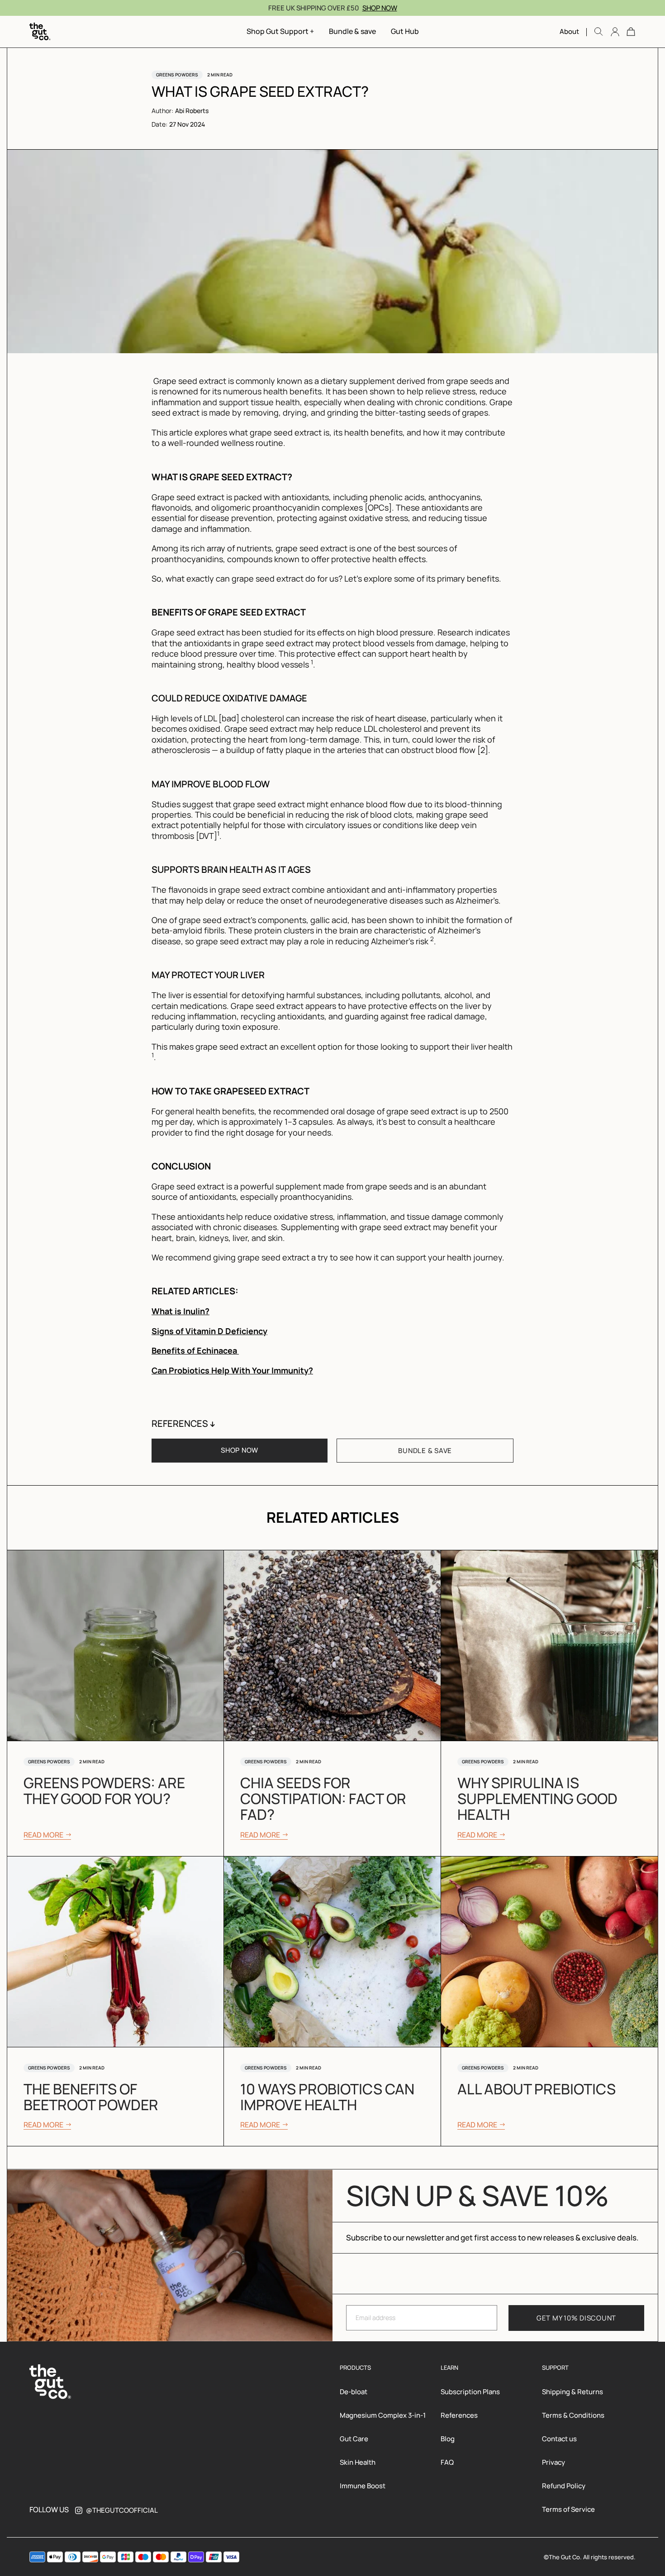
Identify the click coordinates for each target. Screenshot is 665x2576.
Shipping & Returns (572, 2392)
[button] (631, 31)
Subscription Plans (470, 2392)
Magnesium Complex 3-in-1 (383, 2415)
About (569, 31)
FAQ (447, 2462)
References (459, 2415)
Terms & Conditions (573, 2415)
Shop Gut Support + (280, 31)
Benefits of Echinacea (195, 1350)
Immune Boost (363, 2486)
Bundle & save (352, 31)
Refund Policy (564, 2486)
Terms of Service (568, 2509)
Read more (43, 1836)
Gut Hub (405, 31)
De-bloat (354, 2392)
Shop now (380, 8)
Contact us (559, 2439)
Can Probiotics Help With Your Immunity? (232, 1370)
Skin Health (358, 2462)
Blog (448, 2439)
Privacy (553, 2462)
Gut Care (354, 2439)
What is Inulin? (180, 1311)
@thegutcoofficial (122, 2510)
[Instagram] (79, 2510)
